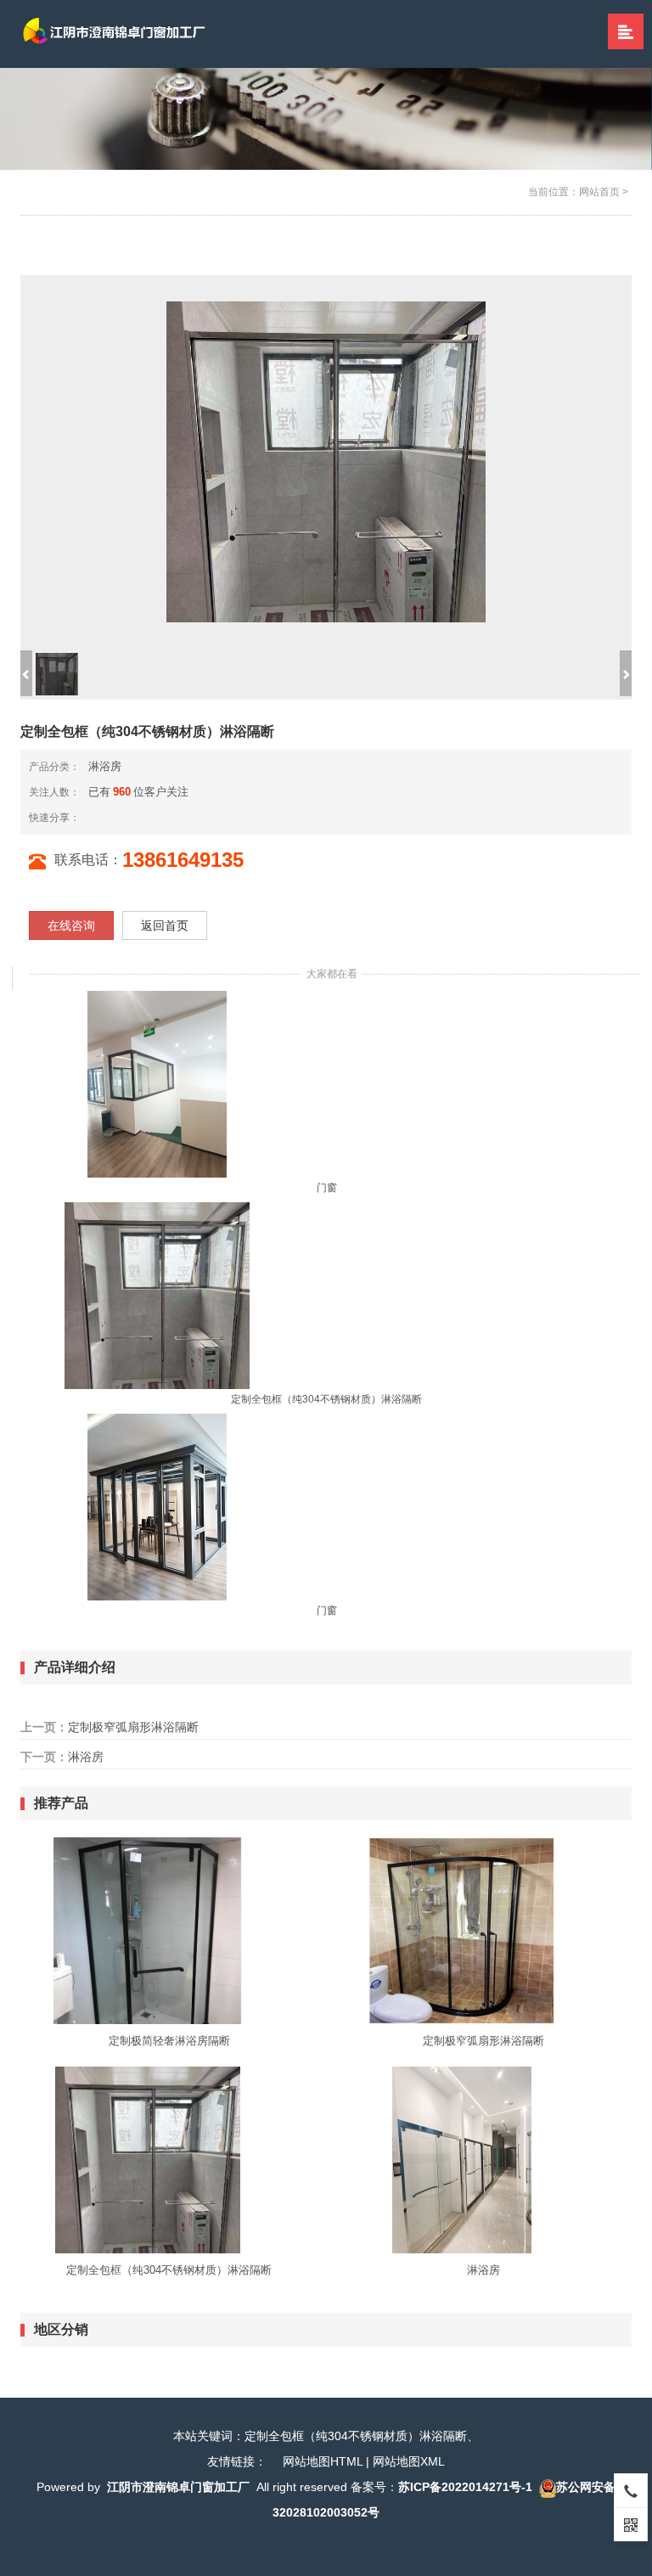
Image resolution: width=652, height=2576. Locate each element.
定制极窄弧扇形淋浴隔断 (133, 1727)
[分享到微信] (109, 817)
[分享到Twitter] (149, 817)
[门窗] (157, 1083)
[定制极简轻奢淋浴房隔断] (148, 1930)
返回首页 (165, 925)
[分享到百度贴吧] (163, 817)
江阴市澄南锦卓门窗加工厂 (178, 2487)
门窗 (327, 1188)
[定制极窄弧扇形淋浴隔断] (462, 1930)
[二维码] (631, 2524)
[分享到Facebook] (122, 817)
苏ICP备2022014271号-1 (465, 2487)
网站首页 (599, 192)
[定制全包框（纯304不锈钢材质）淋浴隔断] (157, 1295)
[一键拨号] (631, 2490)
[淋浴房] (462, 2159)
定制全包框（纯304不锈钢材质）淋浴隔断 (326, 1399)
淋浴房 (105, 766)
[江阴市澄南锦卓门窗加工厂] (126, 33)
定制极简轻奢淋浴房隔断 (169, 2041)
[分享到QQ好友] (136, 817)
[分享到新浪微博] (95, 817)
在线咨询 (71, 925)
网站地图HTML (323, 2461)
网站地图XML (409, 2461)
